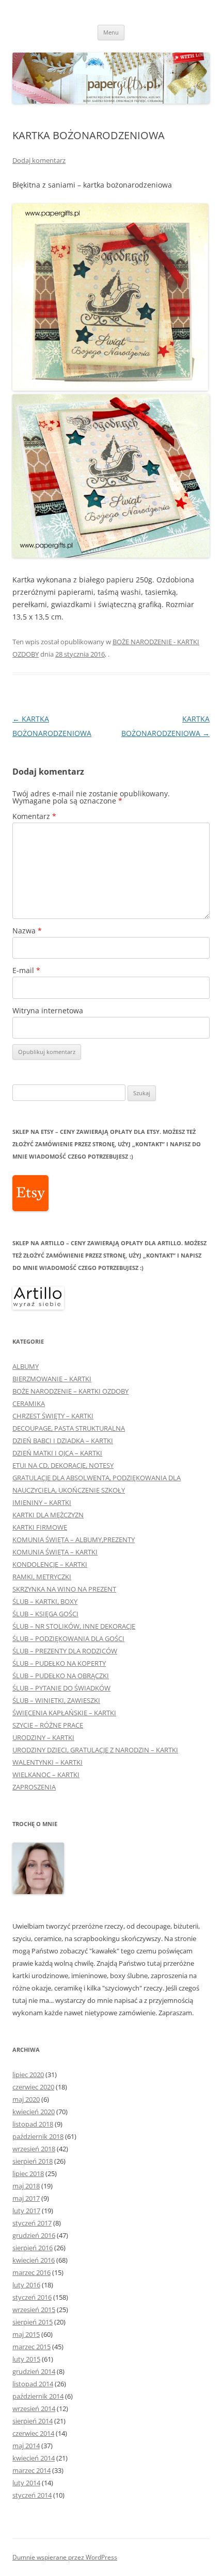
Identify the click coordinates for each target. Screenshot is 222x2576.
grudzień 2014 (34, 2371)
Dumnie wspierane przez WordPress (65, 2557)
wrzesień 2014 (34, 2408)
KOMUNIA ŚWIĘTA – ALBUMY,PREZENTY (74, 1540)
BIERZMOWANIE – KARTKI (52, 1379)
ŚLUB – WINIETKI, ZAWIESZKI (56, 1700)
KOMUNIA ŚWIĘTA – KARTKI (55, 1552)
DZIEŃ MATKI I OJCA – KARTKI (57, 1453)
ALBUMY (26, 1366)
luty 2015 (26, 2359)
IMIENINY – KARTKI (42, 1502)
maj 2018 (26, 2186)
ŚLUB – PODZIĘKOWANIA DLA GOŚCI (68, 1638)
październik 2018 (38, 2136)
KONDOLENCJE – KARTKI (50, 1564)
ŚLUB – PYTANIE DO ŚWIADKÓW (61, 1688)
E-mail (26, 970)
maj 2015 (26, 2334)
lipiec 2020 (28, 2075)
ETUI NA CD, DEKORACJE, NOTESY (63, 1465)
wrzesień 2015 (34, 2310)
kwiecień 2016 (34, 2260)
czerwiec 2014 (33, 2433)
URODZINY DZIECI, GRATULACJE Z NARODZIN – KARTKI (95, 1750)
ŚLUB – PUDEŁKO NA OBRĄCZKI (61, 1676)
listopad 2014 (33, 2384)
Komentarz (34, 816)
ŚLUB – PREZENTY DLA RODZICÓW (65, 1651)
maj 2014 (26, 2446)
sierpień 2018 (33, 2161)
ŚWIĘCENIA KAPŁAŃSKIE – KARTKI (64, 1713)
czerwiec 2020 (33, 2087)
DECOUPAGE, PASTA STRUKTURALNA (69, 1428)
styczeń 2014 (32, 2495)
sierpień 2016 (33, 2248)
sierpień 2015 (33, 2322)
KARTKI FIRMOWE (40, 1527)
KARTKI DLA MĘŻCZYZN (48, 1515)
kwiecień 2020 (34, 2112)
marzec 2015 (31, 2347)
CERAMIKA (29, 1403)
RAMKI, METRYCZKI (42, 1577)
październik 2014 (38, 2396)
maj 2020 (26, 2099)
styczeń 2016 (32, 2297)
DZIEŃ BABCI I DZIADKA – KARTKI (63, 1441)
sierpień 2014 (33, 2421)
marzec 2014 (31, 2470)
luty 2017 (26, 2211)
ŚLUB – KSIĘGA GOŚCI (45, 1614)
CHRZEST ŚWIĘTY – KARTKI (53, 1416)
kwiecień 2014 (34, 2458)
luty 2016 (26, 2285)
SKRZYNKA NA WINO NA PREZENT (64, 1589)
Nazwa (27, 931)
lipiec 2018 (28, 2173)
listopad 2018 (33, 2124)
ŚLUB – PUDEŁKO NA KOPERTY (59, 1663)
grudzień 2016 (34, 2235)
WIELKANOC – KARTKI (46, 1775)
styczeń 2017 (32, 2223)
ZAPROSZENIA (34, 1787)
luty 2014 (26, 2483)
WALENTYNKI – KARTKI (47, 1762)
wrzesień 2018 (34, 2149)
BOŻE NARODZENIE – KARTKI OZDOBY (70, 1391)
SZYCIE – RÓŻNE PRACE (48, 1725)
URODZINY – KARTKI (43, 1737)
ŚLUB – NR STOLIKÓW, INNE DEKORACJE (74, 1626)
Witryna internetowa (48, 1010)
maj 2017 (26, 2198)
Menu (111, 32)
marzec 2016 (31, 2272)
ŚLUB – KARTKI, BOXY (45, 1601)
